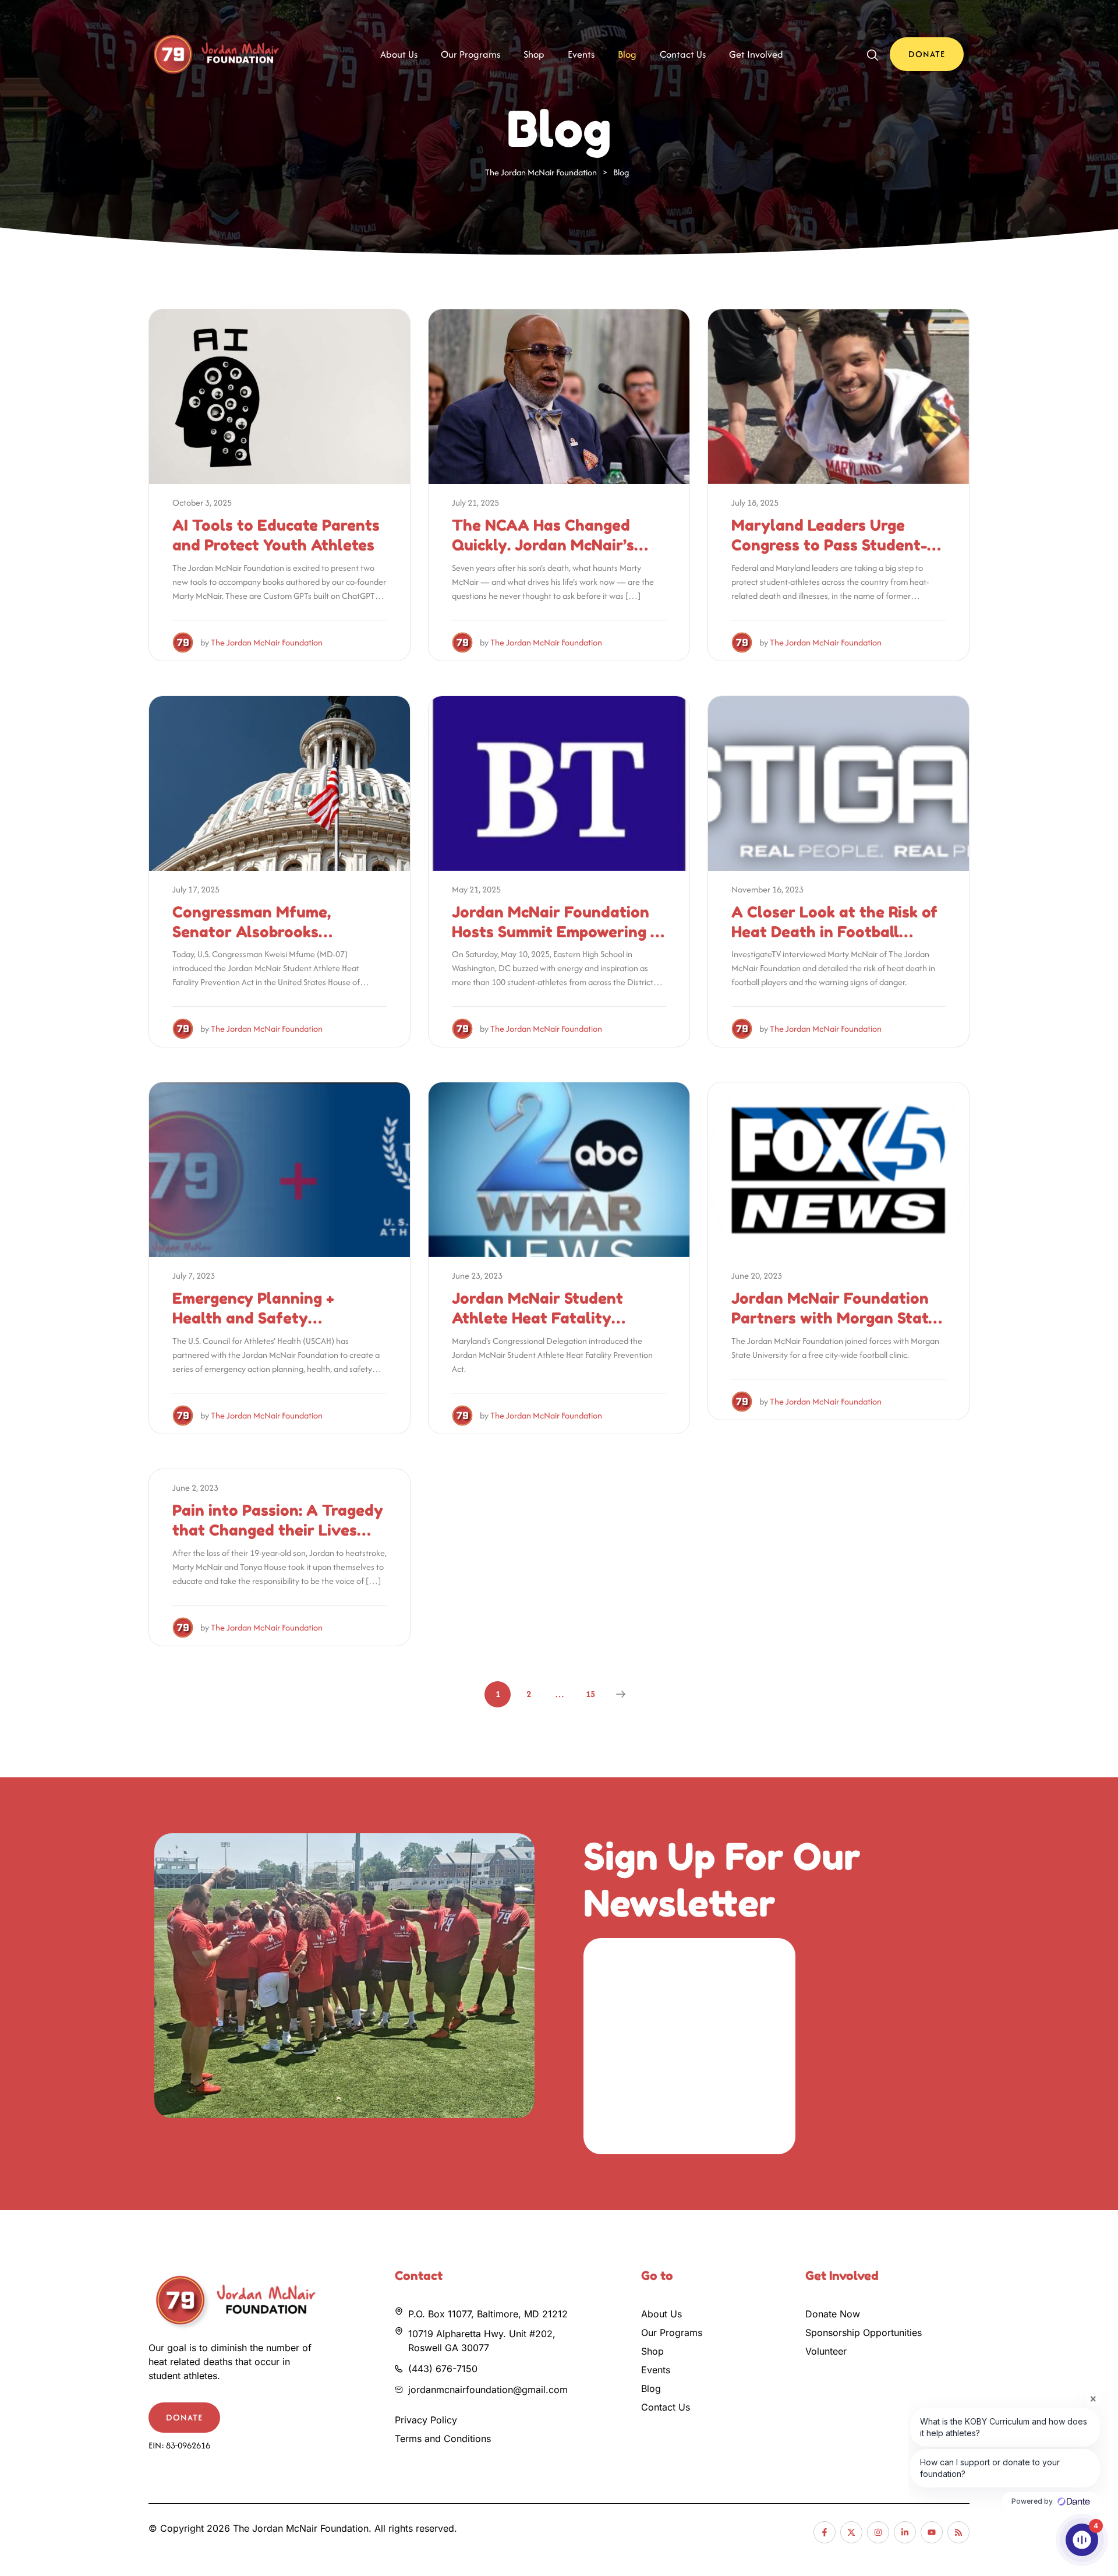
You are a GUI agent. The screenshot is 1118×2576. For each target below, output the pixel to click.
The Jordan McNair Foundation (267, 642)
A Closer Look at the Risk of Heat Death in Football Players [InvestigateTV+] (834, 932)
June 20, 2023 (757, 1275)
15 (590, 1694)
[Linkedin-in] (905, 2532)
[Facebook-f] (825, 2532)
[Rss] (958, 2532)
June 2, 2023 (195, 1488)
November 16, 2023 (767, 889)
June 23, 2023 (477, 1275)
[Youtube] (932, 2532)
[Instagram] (878, 2532)
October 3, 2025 (202, 502)
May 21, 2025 (476, 889)
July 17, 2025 (196, 889)
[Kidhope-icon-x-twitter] (851, 2532)
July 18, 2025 (755, 502)
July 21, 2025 (475, 502)
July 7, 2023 (194, 1275)
